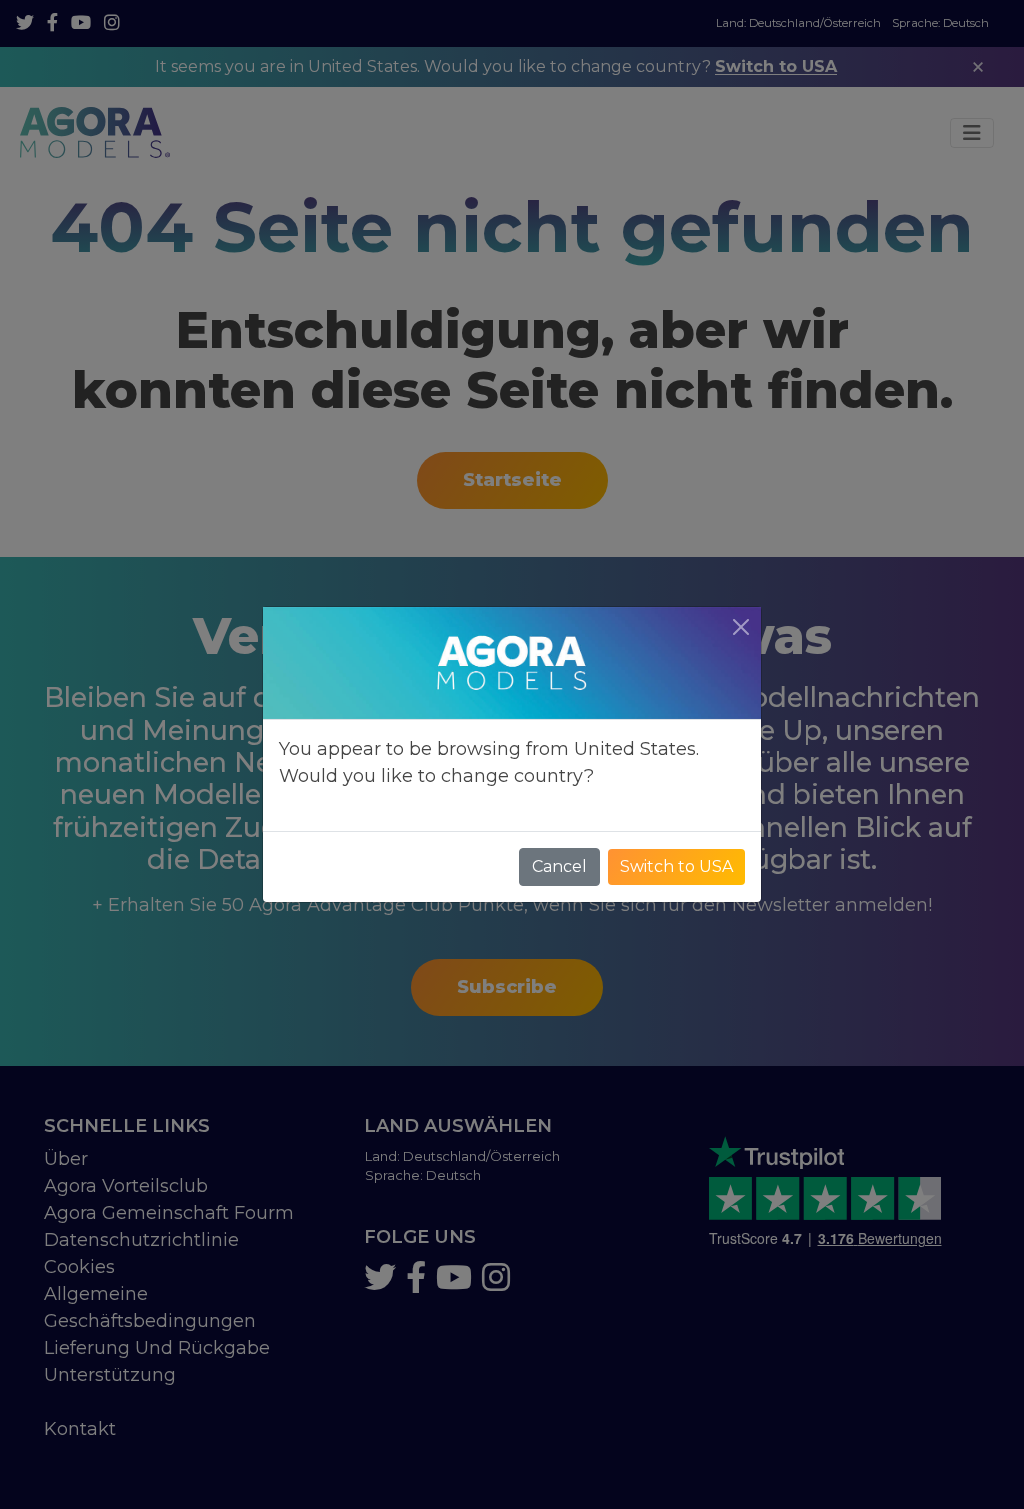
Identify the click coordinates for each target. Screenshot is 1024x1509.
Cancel (559, 866)
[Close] (741, 627)
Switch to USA (676, 866)
